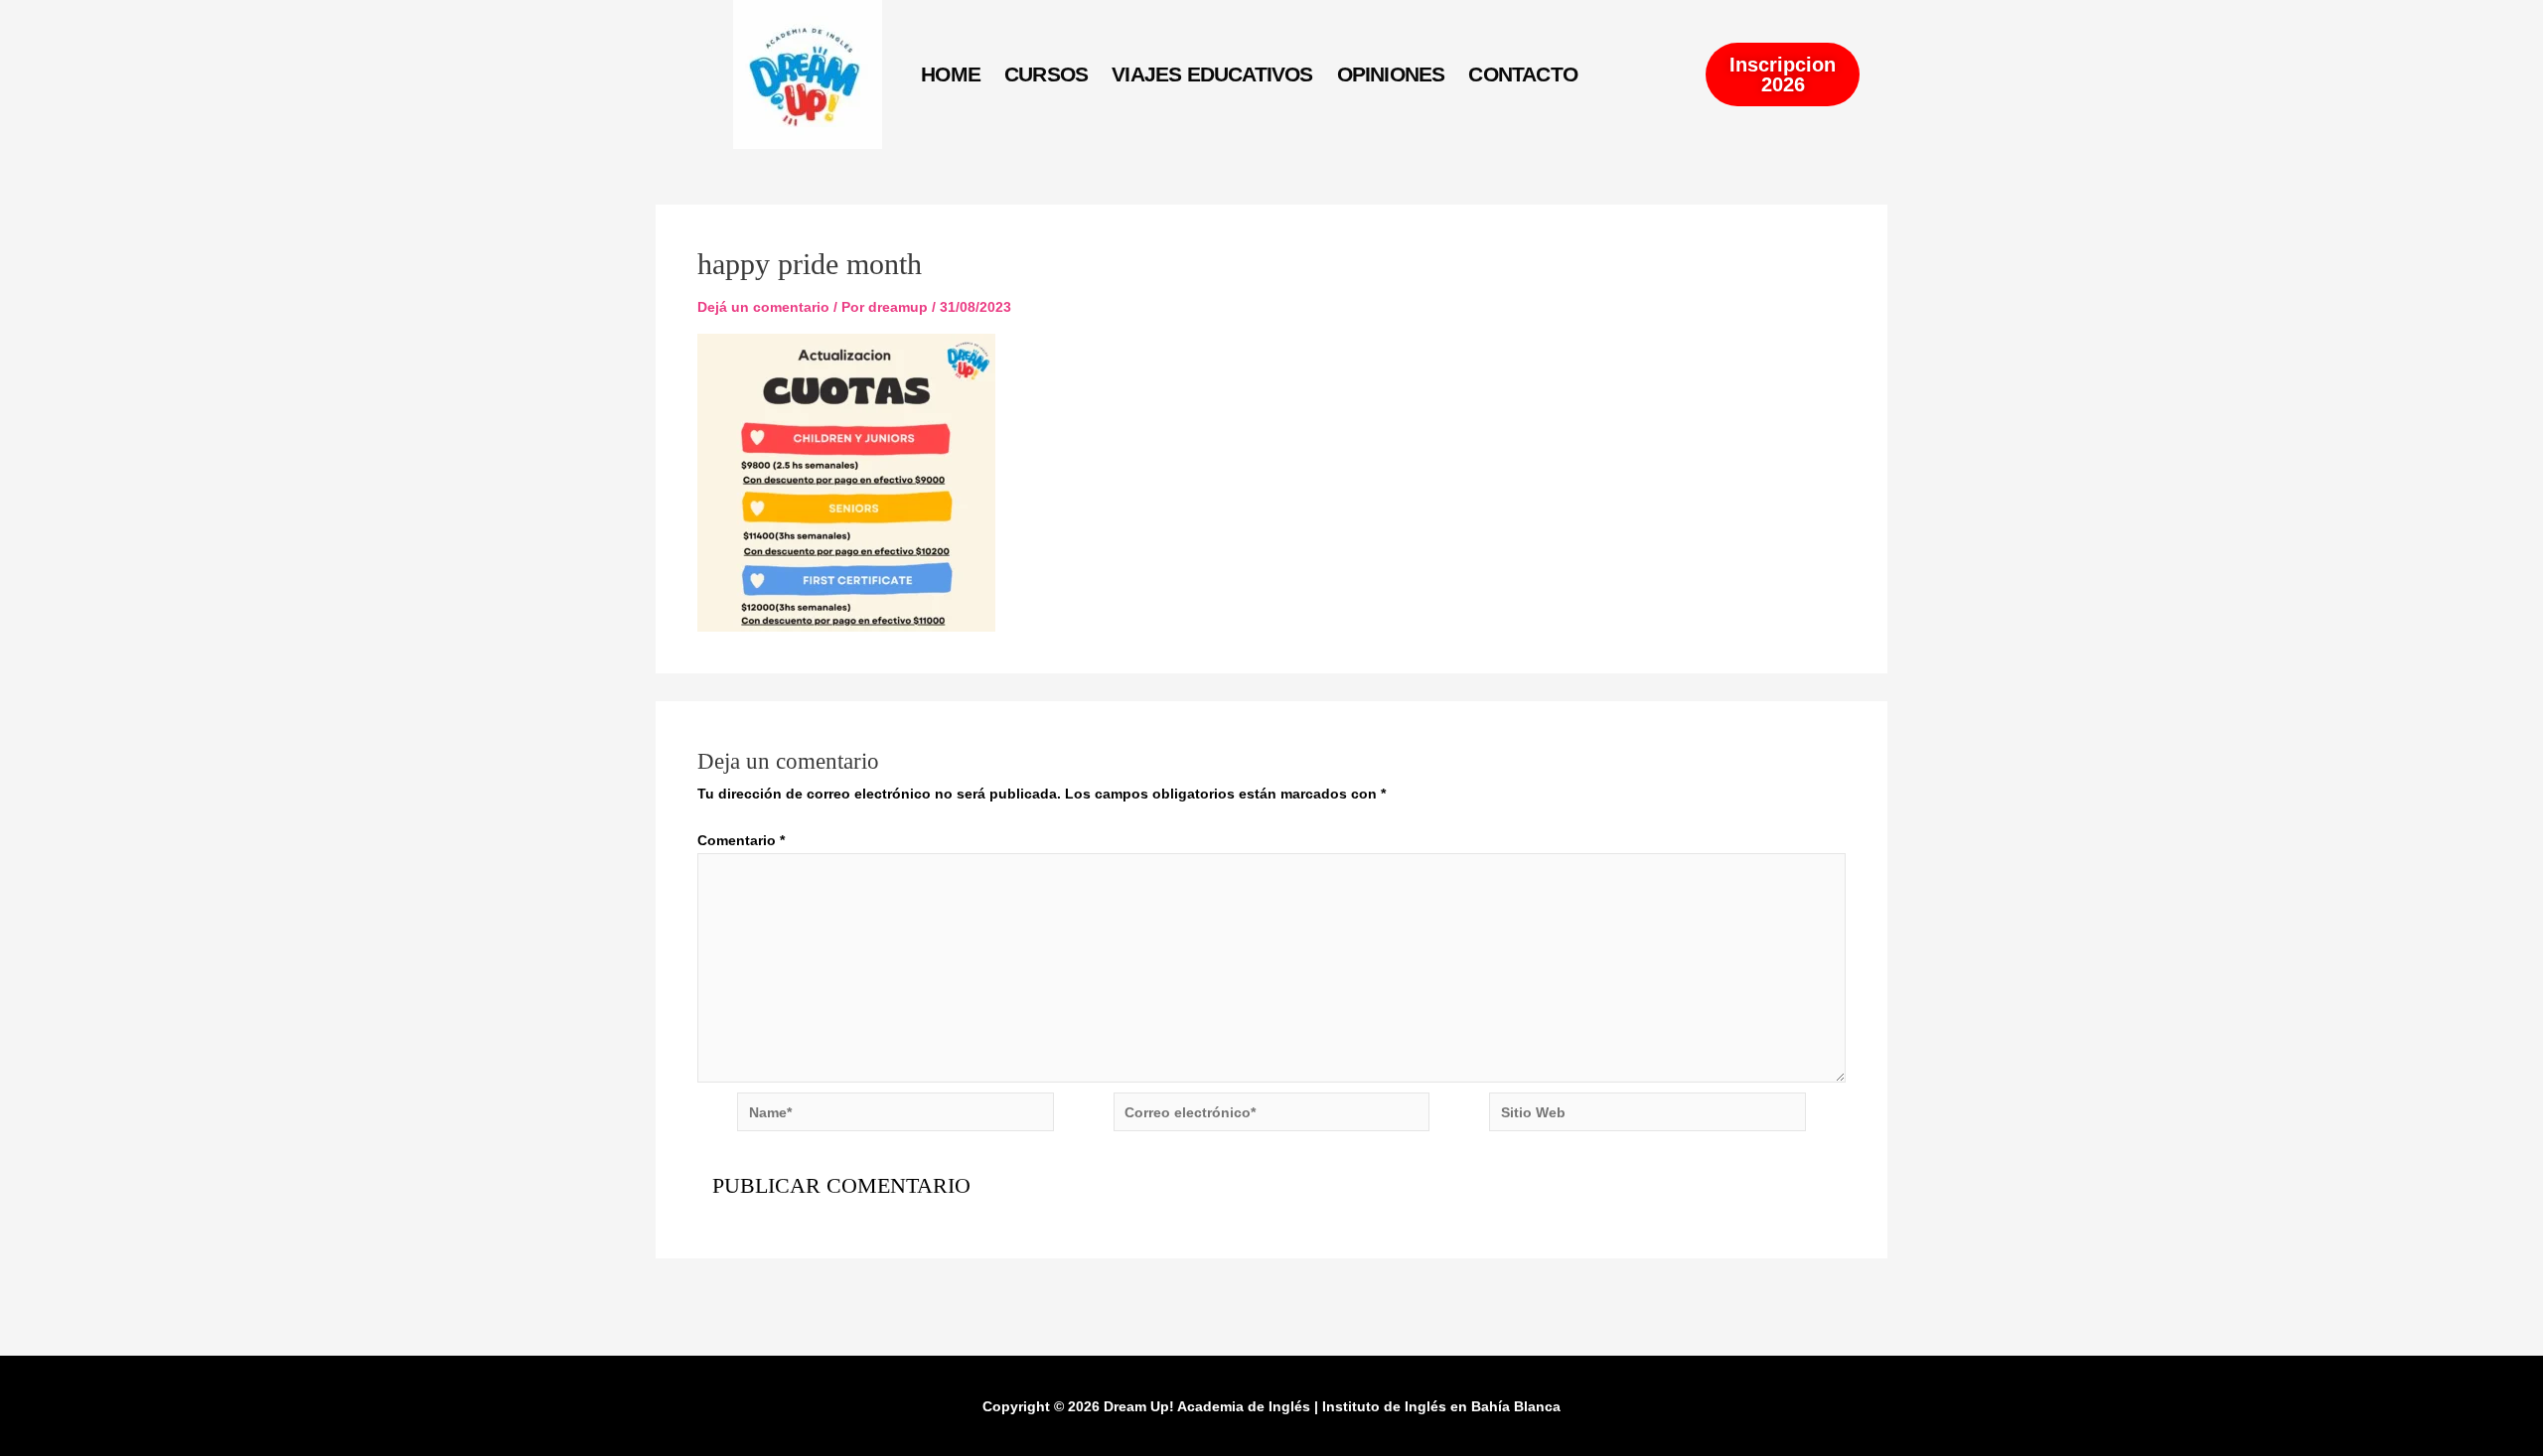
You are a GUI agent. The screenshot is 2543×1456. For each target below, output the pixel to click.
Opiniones (1391, 74)
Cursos (1046, 74)
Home (951, 74)
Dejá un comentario (763, 307)
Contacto (1523, 74)
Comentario (741, 840)
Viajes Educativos (1212, 74)
